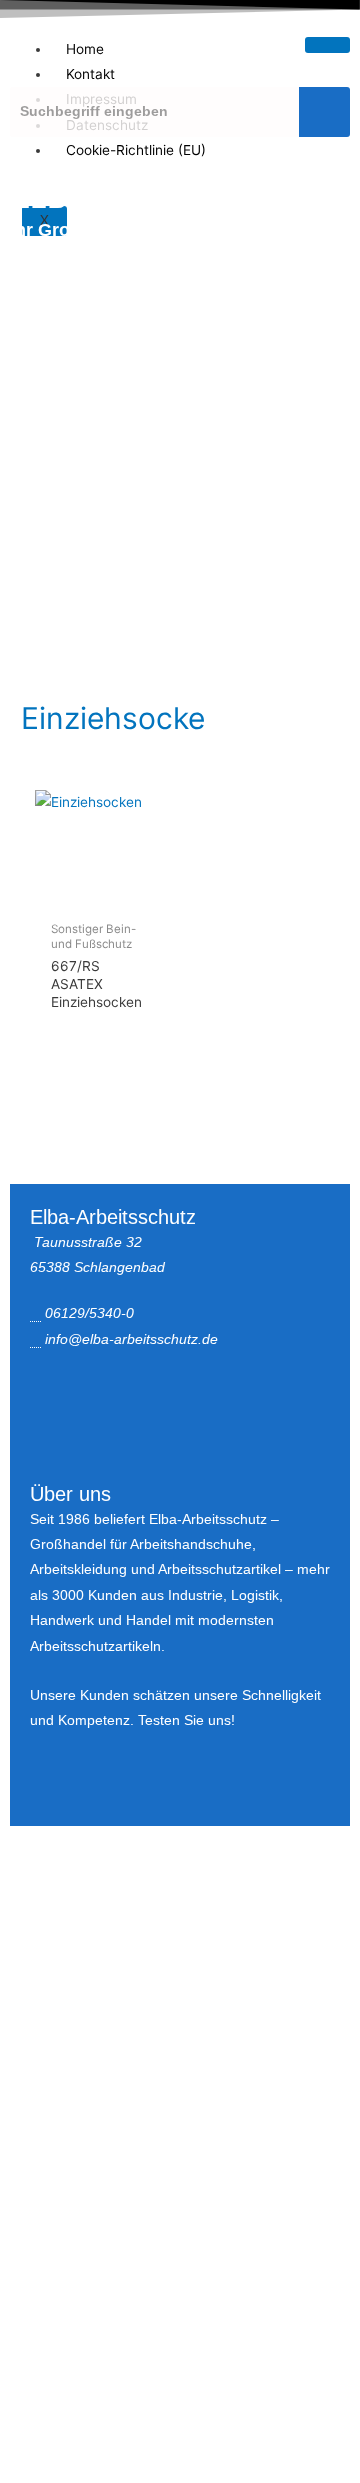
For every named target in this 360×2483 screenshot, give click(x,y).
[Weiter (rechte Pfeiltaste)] (124, 1938)
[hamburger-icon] (327, 45)
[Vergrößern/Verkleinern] (40, 1911)
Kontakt (90, 74)
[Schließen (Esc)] (292, 1911)
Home (85, 49)
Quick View (95, 896)
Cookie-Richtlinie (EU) (136, 150)
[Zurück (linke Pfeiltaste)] (40, 1938)
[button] (180, 623)
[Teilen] (208, 1911)
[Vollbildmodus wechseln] (124, 1911)
